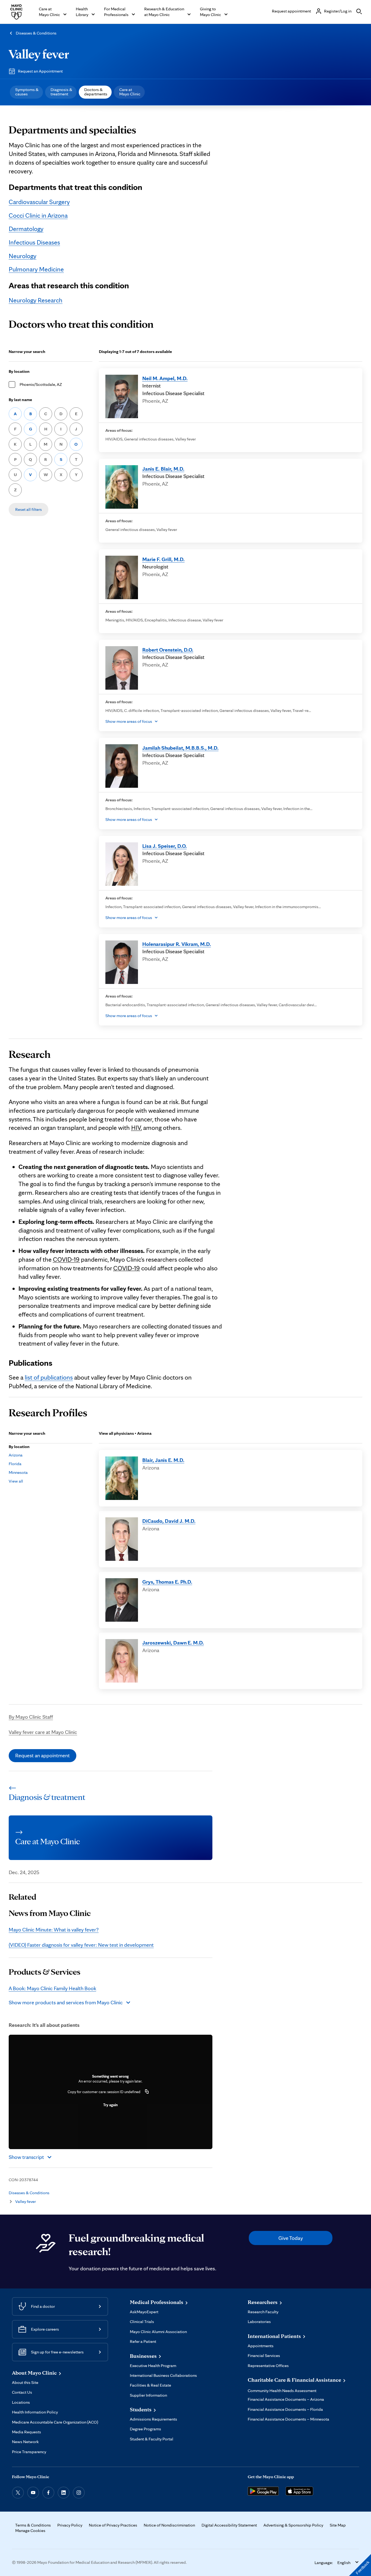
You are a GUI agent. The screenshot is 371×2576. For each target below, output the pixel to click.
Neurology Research (36, 300)
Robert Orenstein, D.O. (168, 650)
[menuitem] (26, 92)
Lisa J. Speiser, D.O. (165, 846)
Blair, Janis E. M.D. (163, 1460)
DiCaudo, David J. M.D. (169, 1521)
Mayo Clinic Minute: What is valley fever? (54, 1930)
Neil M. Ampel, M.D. (165, 378)
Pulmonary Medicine (36, 269)
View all (16, 1481)
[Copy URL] (147, 2092)
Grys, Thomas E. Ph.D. (167, 1582)
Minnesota (18, 1472)
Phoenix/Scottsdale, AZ (41, 384)
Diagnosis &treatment (61, 92)
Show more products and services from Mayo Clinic (66, 2002)
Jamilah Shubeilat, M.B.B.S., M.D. (180, 748)
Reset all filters (29, 509)
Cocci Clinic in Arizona (38, 215)
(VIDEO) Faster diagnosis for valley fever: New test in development (81, 1945)
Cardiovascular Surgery (39, 202)
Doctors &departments (96, 92)
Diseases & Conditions (36, 33)
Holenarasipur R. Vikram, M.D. (177, 944)
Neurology (23, 256)
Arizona (16, 1455)
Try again (110, 2105)
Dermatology (26, 229)
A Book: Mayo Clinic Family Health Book (52, 1988)
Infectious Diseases (34, 242)
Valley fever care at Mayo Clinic (43, 1732)
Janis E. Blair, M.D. (163, 469)
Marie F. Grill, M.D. (164, 559)
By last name (20, 400)
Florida (15, 1464)
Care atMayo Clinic (130, 92)
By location (19, 371)
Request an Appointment (40, 71)
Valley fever (39, 54)
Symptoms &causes (27, 92)
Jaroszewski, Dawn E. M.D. (173, 1643)
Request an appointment (43, 1755)
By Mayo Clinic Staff (31, 1717)
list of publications (49, 1377)
